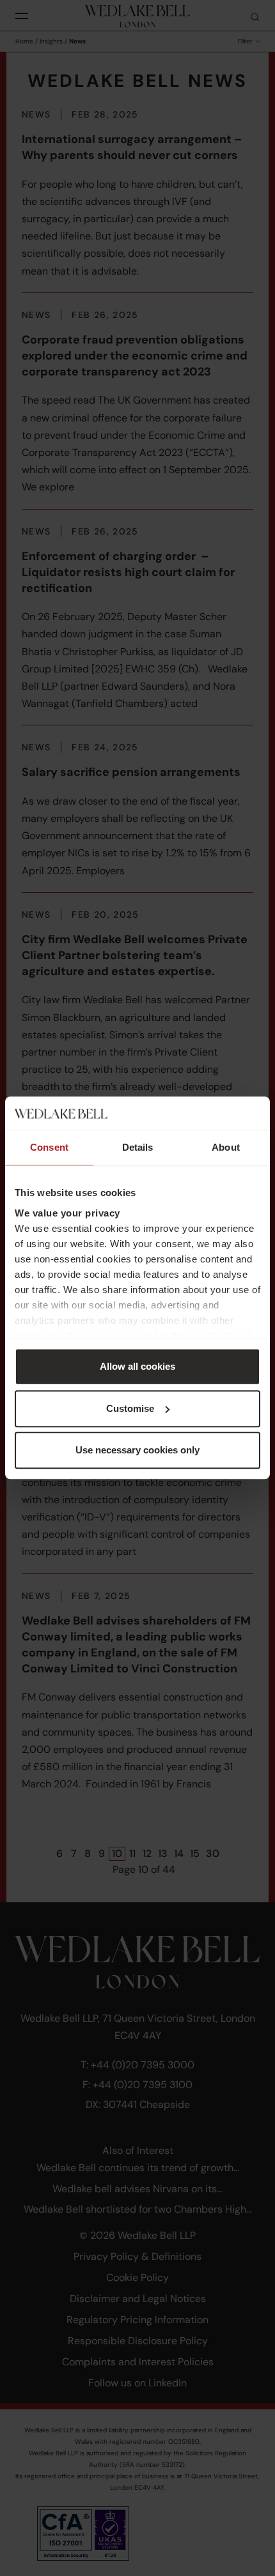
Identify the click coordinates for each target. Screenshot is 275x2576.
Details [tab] (138, 1148)
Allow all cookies (137, 1367)
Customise (130, 1408)
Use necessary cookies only (137, 1451)
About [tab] (226, 1148)
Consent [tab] (49, 1148)
